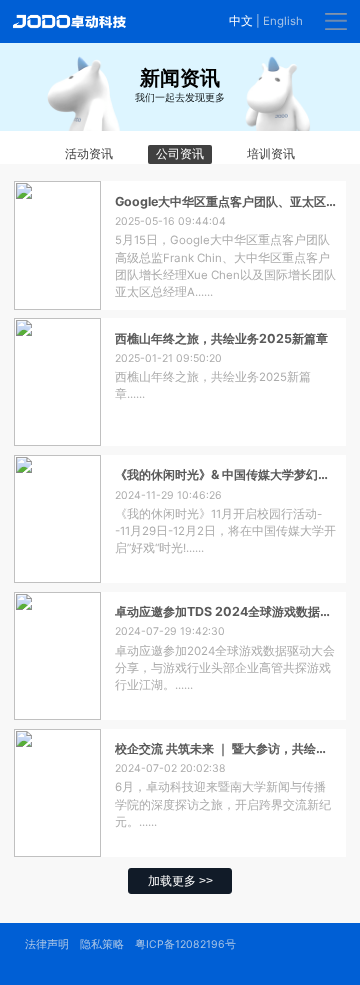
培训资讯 (271, 154)
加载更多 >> (180, 881)
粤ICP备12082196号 (185, 944)
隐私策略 (102, 944)
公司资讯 (180, 154)
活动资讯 (89, 154)
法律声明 (47, 944)
